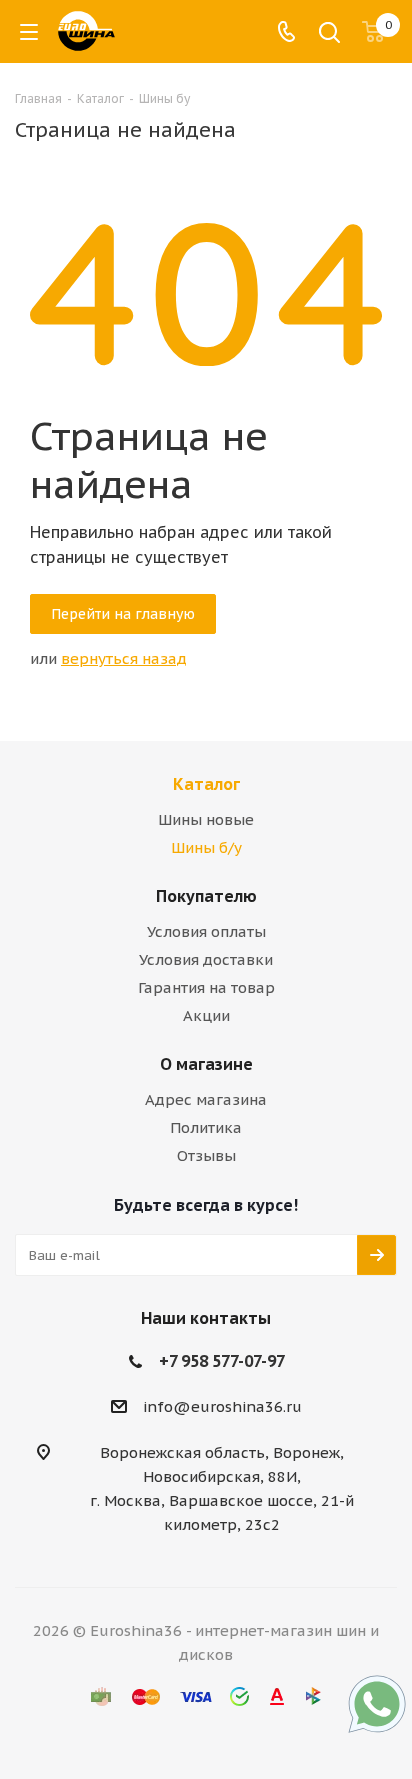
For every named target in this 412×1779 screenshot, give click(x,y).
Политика (206, 1127)
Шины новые (206, 819)
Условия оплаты (206, 931)
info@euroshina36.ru (222, 1406)
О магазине (206, 1064)
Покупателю (206, 896)
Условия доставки (206, 959)
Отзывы (206, 1155)
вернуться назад (124, 658)
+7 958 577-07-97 (222, 1361)
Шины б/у (206, 847)
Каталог (206, 784)
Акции (206, 1015)
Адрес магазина (206, 1099)
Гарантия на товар (206, 987)
